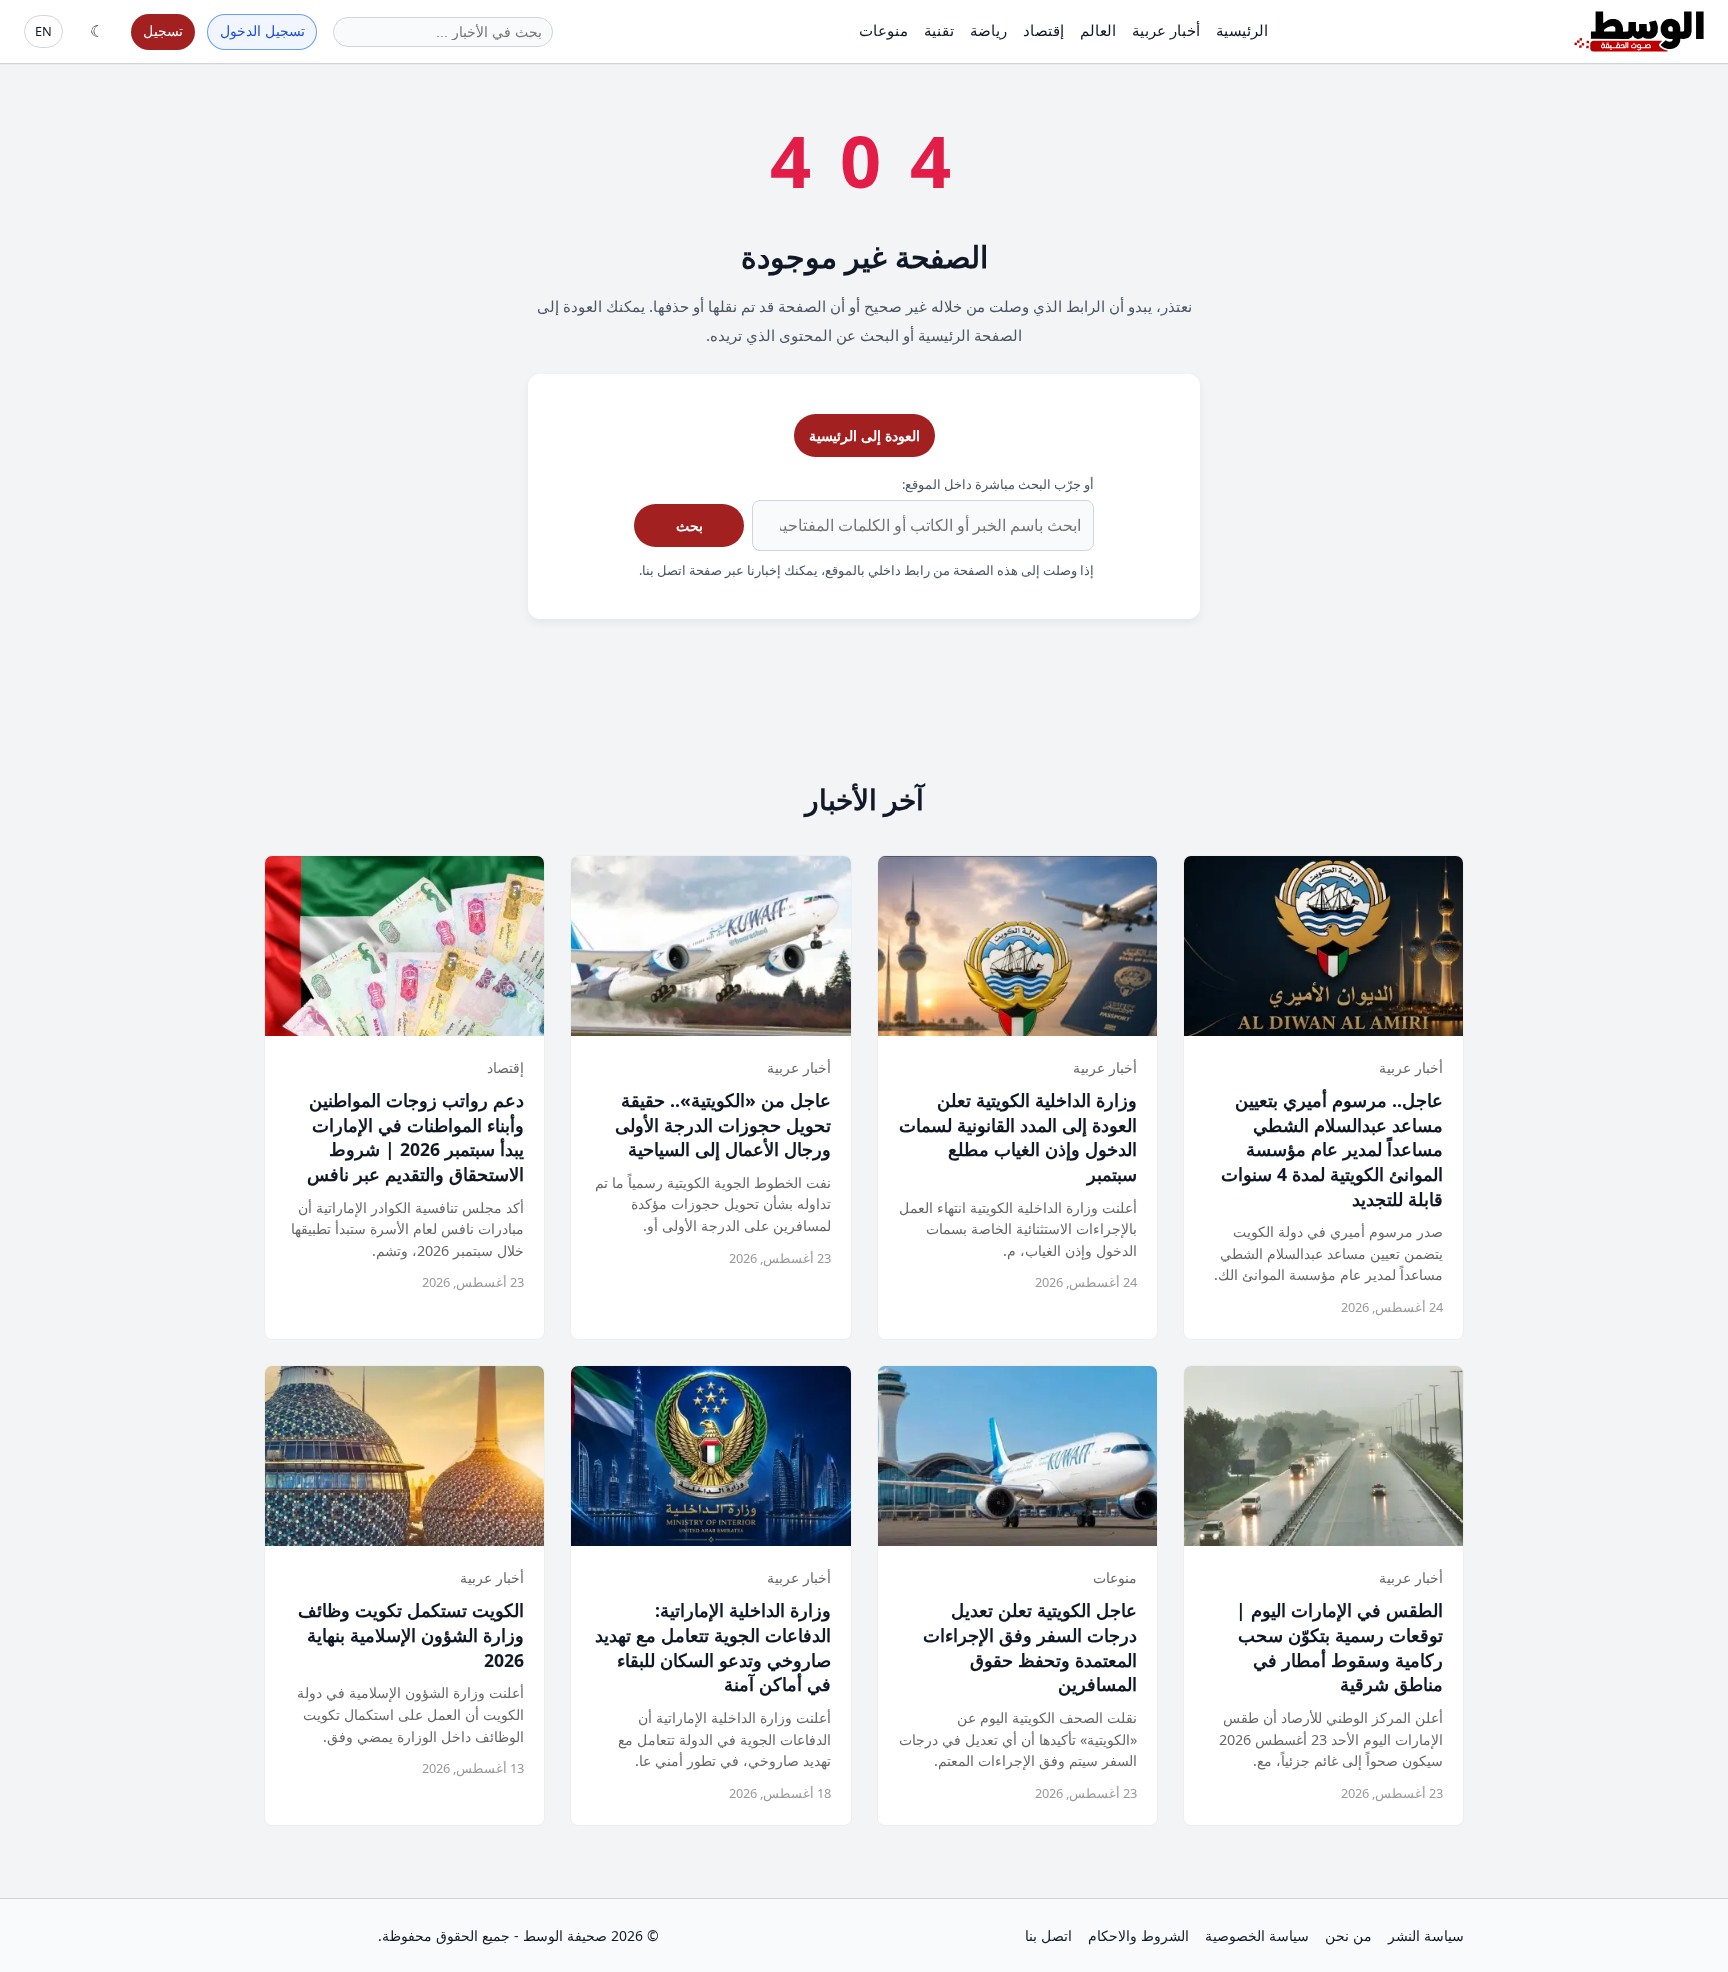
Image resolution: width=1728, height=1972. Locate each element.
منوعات (883, 30)
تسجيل (163, 30)
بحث (689, 525)
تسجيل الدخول (262, 30)
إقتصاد (1043, 30)
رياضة (988, 30)
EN (43, 31)
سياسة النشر (1426, 1935)
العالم (1098, 30)
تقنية (939, 30)
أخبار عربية (1166, 30)
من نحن (1348, 1935)
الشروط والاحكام (1138, 1935)
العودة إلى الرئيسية (864, 435)
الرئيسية (1242, 30)
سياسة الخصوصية (1257, 1935)
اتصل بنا (1048, 1935)
